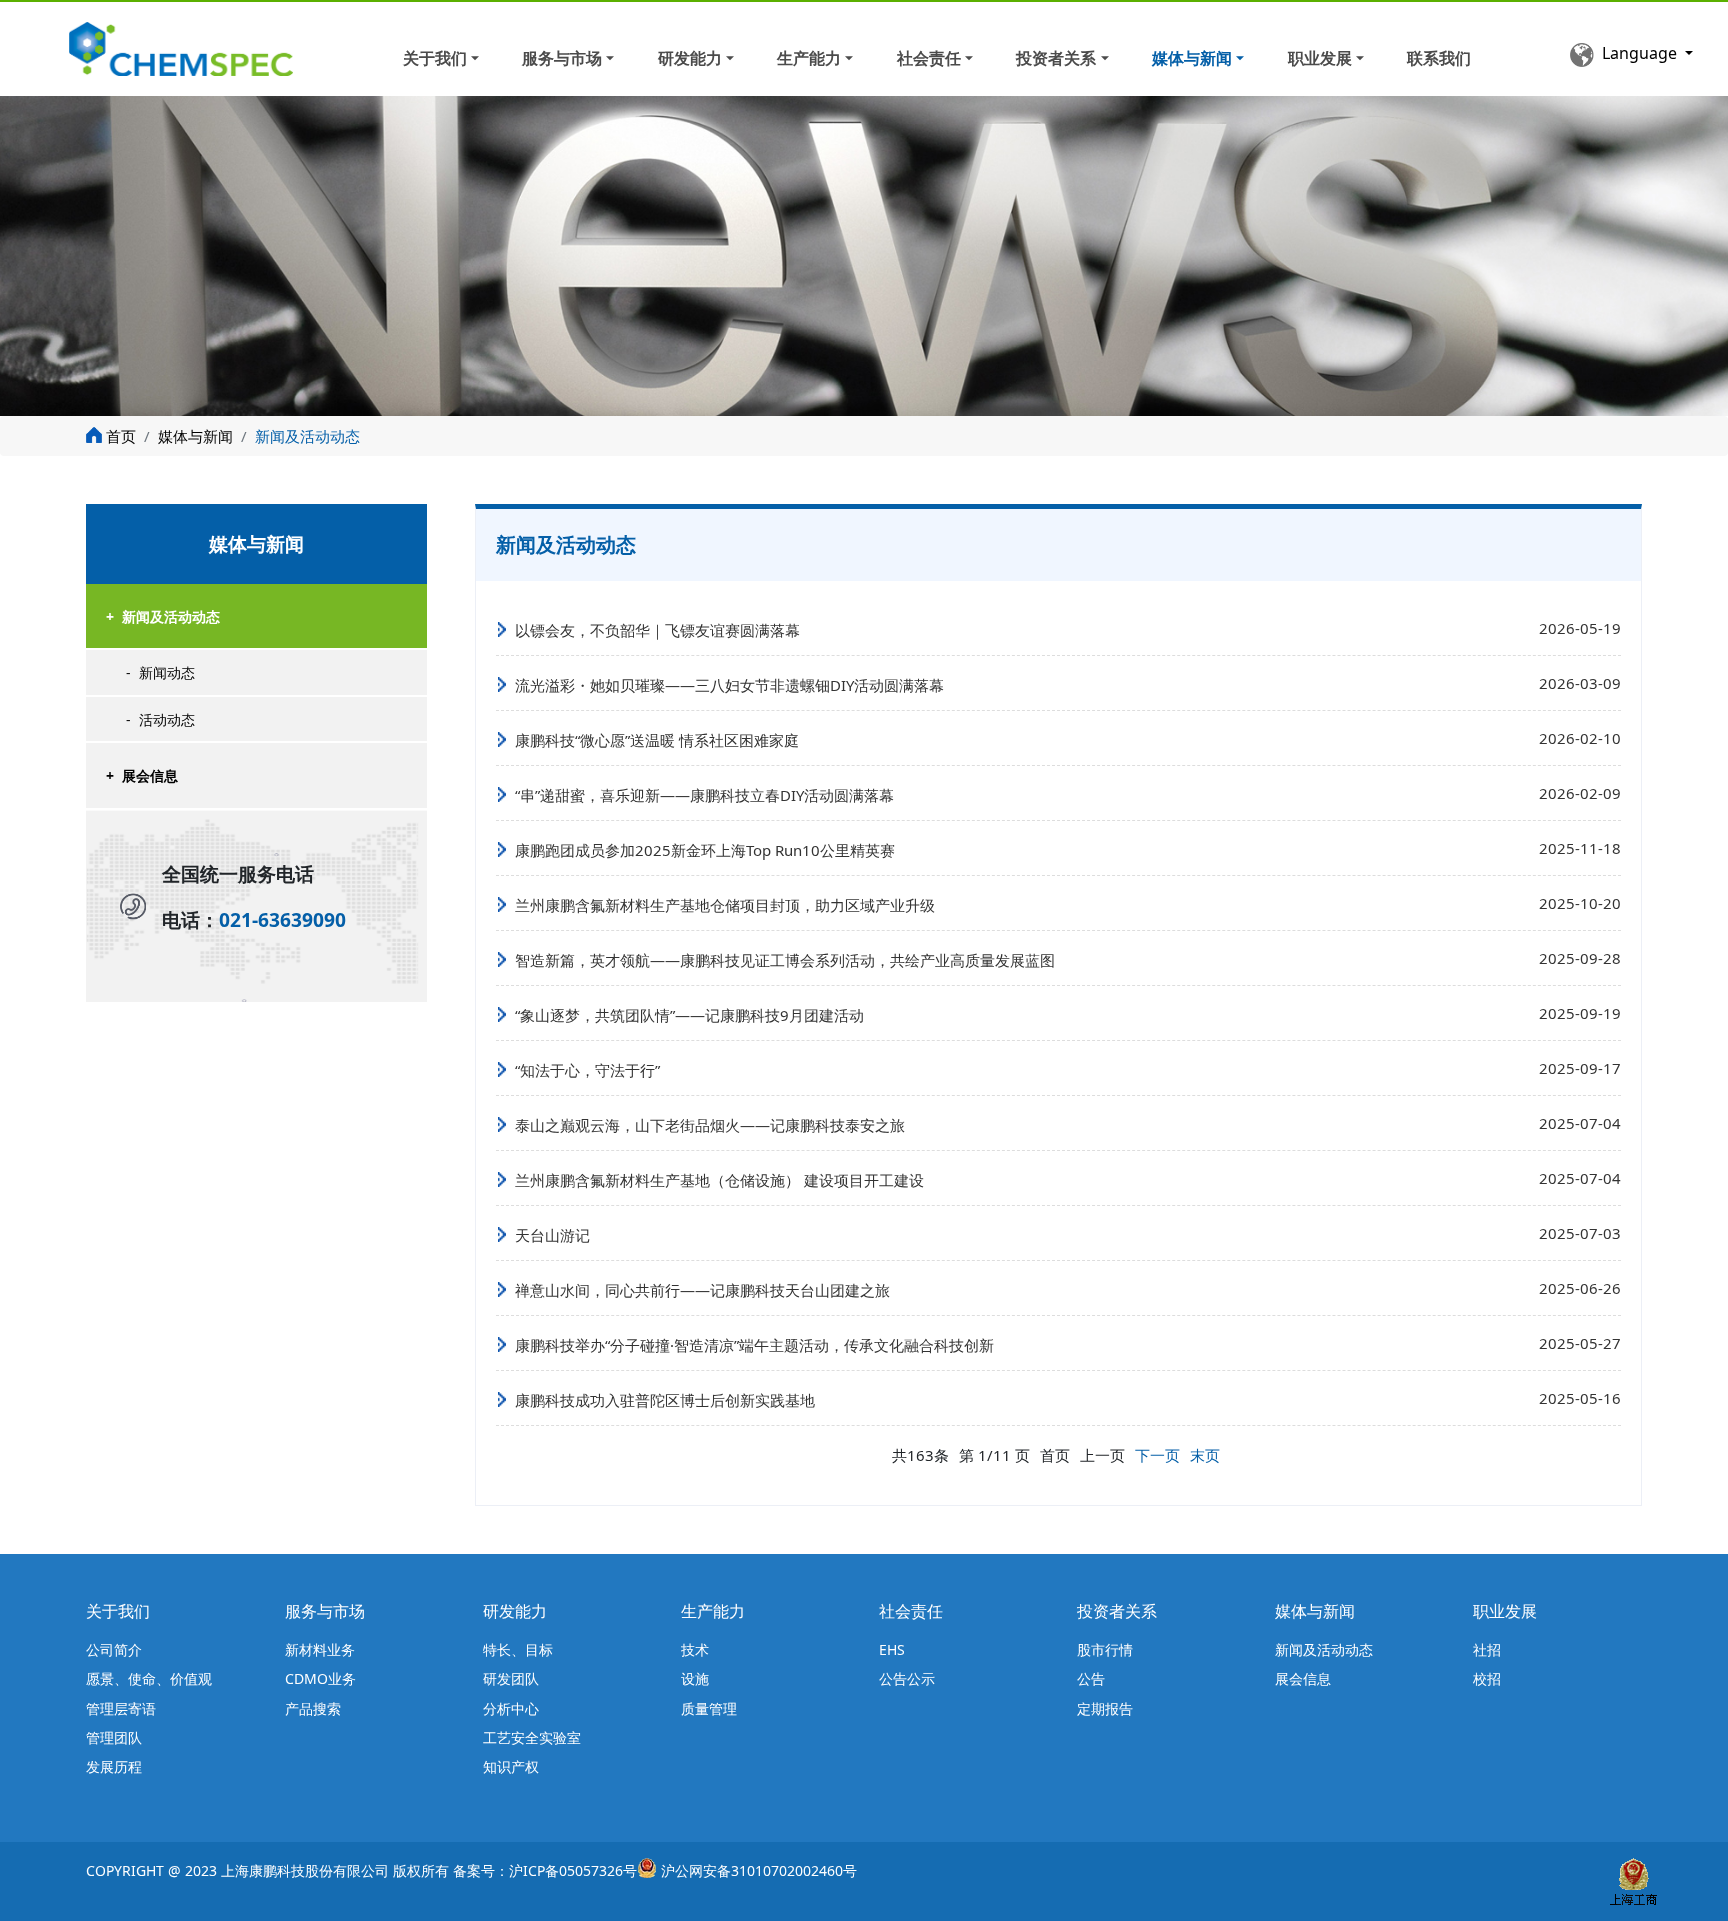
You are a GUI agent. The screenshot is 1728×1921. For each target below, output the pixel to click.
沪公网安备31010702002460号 (759, 1870)
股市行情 (1105, 1649)
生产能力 (809, 58)
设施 (695, 1678)
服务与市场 (562, 58)
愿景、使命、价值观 (149, 1678)
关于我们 (435, 58)
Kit (307, 46)
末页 (1205, 1455)
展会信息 (142, 775)
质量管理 (709, 1708)
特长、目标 (518, 1649)
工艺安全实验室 (532, 1737)
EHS (892, 1649)
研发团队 (511, 1678)
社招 (1487, 1649)
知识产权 (511, 1766)
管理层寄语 (121, 1708)
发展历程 (114, 1766)
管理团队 (114, 1737)
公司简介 (114, 1649)
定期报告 (1105, 1708)
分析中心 (511, 1708)
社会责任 (929, 58)
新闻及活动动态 (163, 616)
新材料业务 (320, 1649)
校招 (1487, 1678)
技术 (695, 1649)
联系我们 (1439, 58)
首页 (121, 436)
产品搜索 (313, 1708)
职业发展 (1320, 58)
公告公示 (907, 1678)
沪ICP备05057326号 (573, 1870)
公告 (1091, 1678)
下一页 (1157, 1455)
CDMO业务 (320, 1678)
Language (1641, 53)
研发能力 (690, 58)
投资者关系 (1056, 58)
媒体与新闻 (1192, 58)
